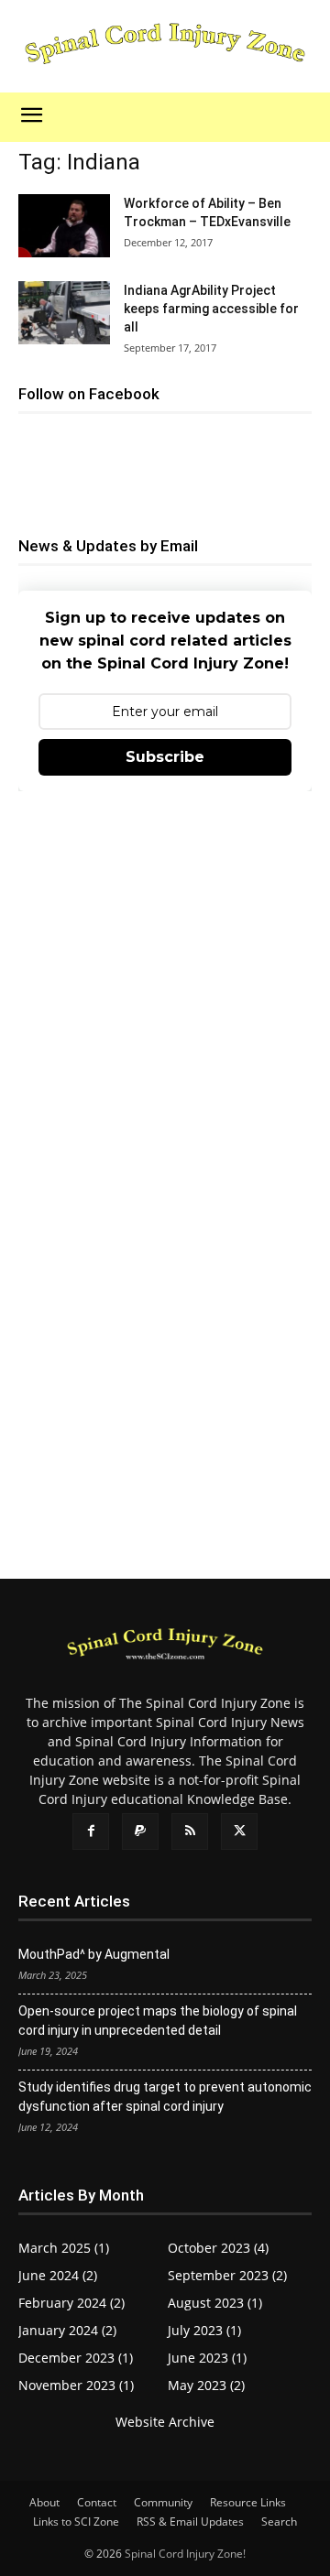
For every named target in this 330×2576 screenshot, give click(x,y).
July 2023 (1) (204, 2330)
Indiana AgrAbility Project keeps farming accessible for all (211, 309)
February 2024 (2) (71, 2303)
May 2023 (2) (206, 2385)
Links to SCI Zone (76, 2522)
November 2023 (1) (76, 2385)
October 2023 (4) (218, 2248)
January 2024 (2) (67, 2330)
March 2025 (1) (64, 2248)
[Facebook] (91, 1831)
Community (163, 2502)
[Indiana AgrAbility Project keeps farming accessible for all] (64, 313)
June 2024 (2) (58, 2275)
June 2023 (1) (207, 2358)
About (44, 2502)
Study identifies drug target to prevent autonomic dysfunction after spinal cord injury (165, 2097)
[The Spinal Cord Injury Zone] (165, 45)
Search (279, 2522)
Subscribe (165, 757)
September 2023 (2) (227, 2275)
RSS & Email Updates (190, 2522)
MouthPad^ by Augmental (94, 1954)
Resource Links (248, 2502)
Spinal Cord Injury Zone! (185, 2554)
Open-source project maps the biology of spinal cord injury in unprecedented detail (158, 2021)
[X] (239, 1831)
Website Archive (165, 2422)
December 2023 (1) (76, 2358)
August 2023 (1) (215, 2303)
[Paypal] (140, 1831)
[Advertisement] (165, 991)
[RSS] (190, 1831)
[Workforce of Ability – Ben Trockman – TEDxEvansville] (64, 226)
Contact (97, 2502)
